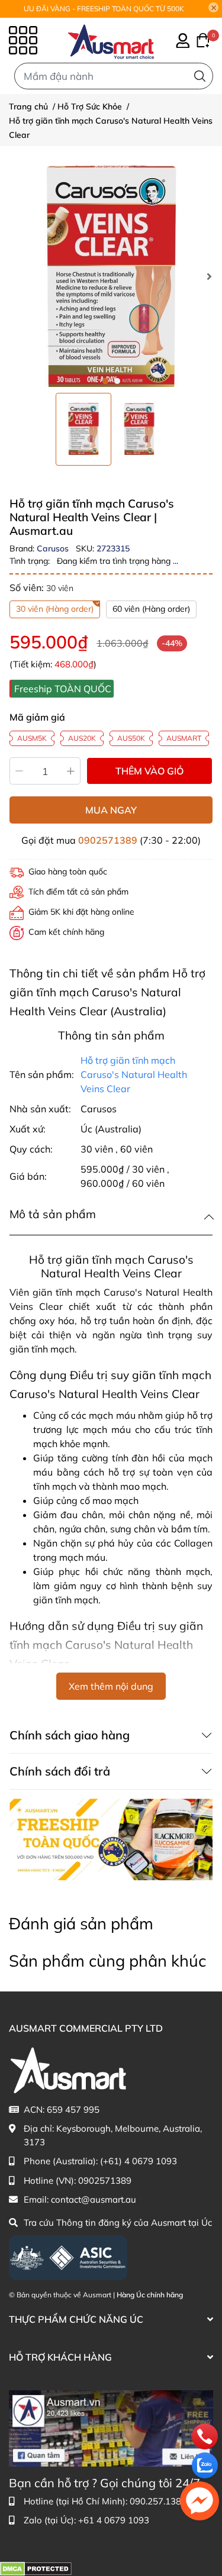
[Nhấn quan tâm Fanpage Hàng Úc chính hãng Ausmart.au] (111, 2427)
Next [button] (209, 276)
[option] (83, 429)
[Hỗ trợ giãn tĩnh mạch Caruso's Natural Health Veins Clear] (111, 276)
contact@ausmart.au (94, 2199)
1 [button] (105, 381)
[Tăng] (71, 771)
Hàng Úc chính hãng (150, 2295)
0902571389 (108, 840)
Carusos (54, 548)
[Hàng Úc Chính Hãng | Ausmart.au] (111, 40)
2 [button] (117, 381)
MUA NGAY (111, 810)
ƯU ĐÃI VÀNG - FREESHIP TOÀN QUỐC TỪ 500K (104, 9)
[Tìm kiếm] (200, 76)
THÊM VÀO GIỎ (149, 771)
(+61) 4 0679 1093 (139, 2161)
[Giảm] (19, 771)
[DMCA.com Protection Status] (36, 2568)
